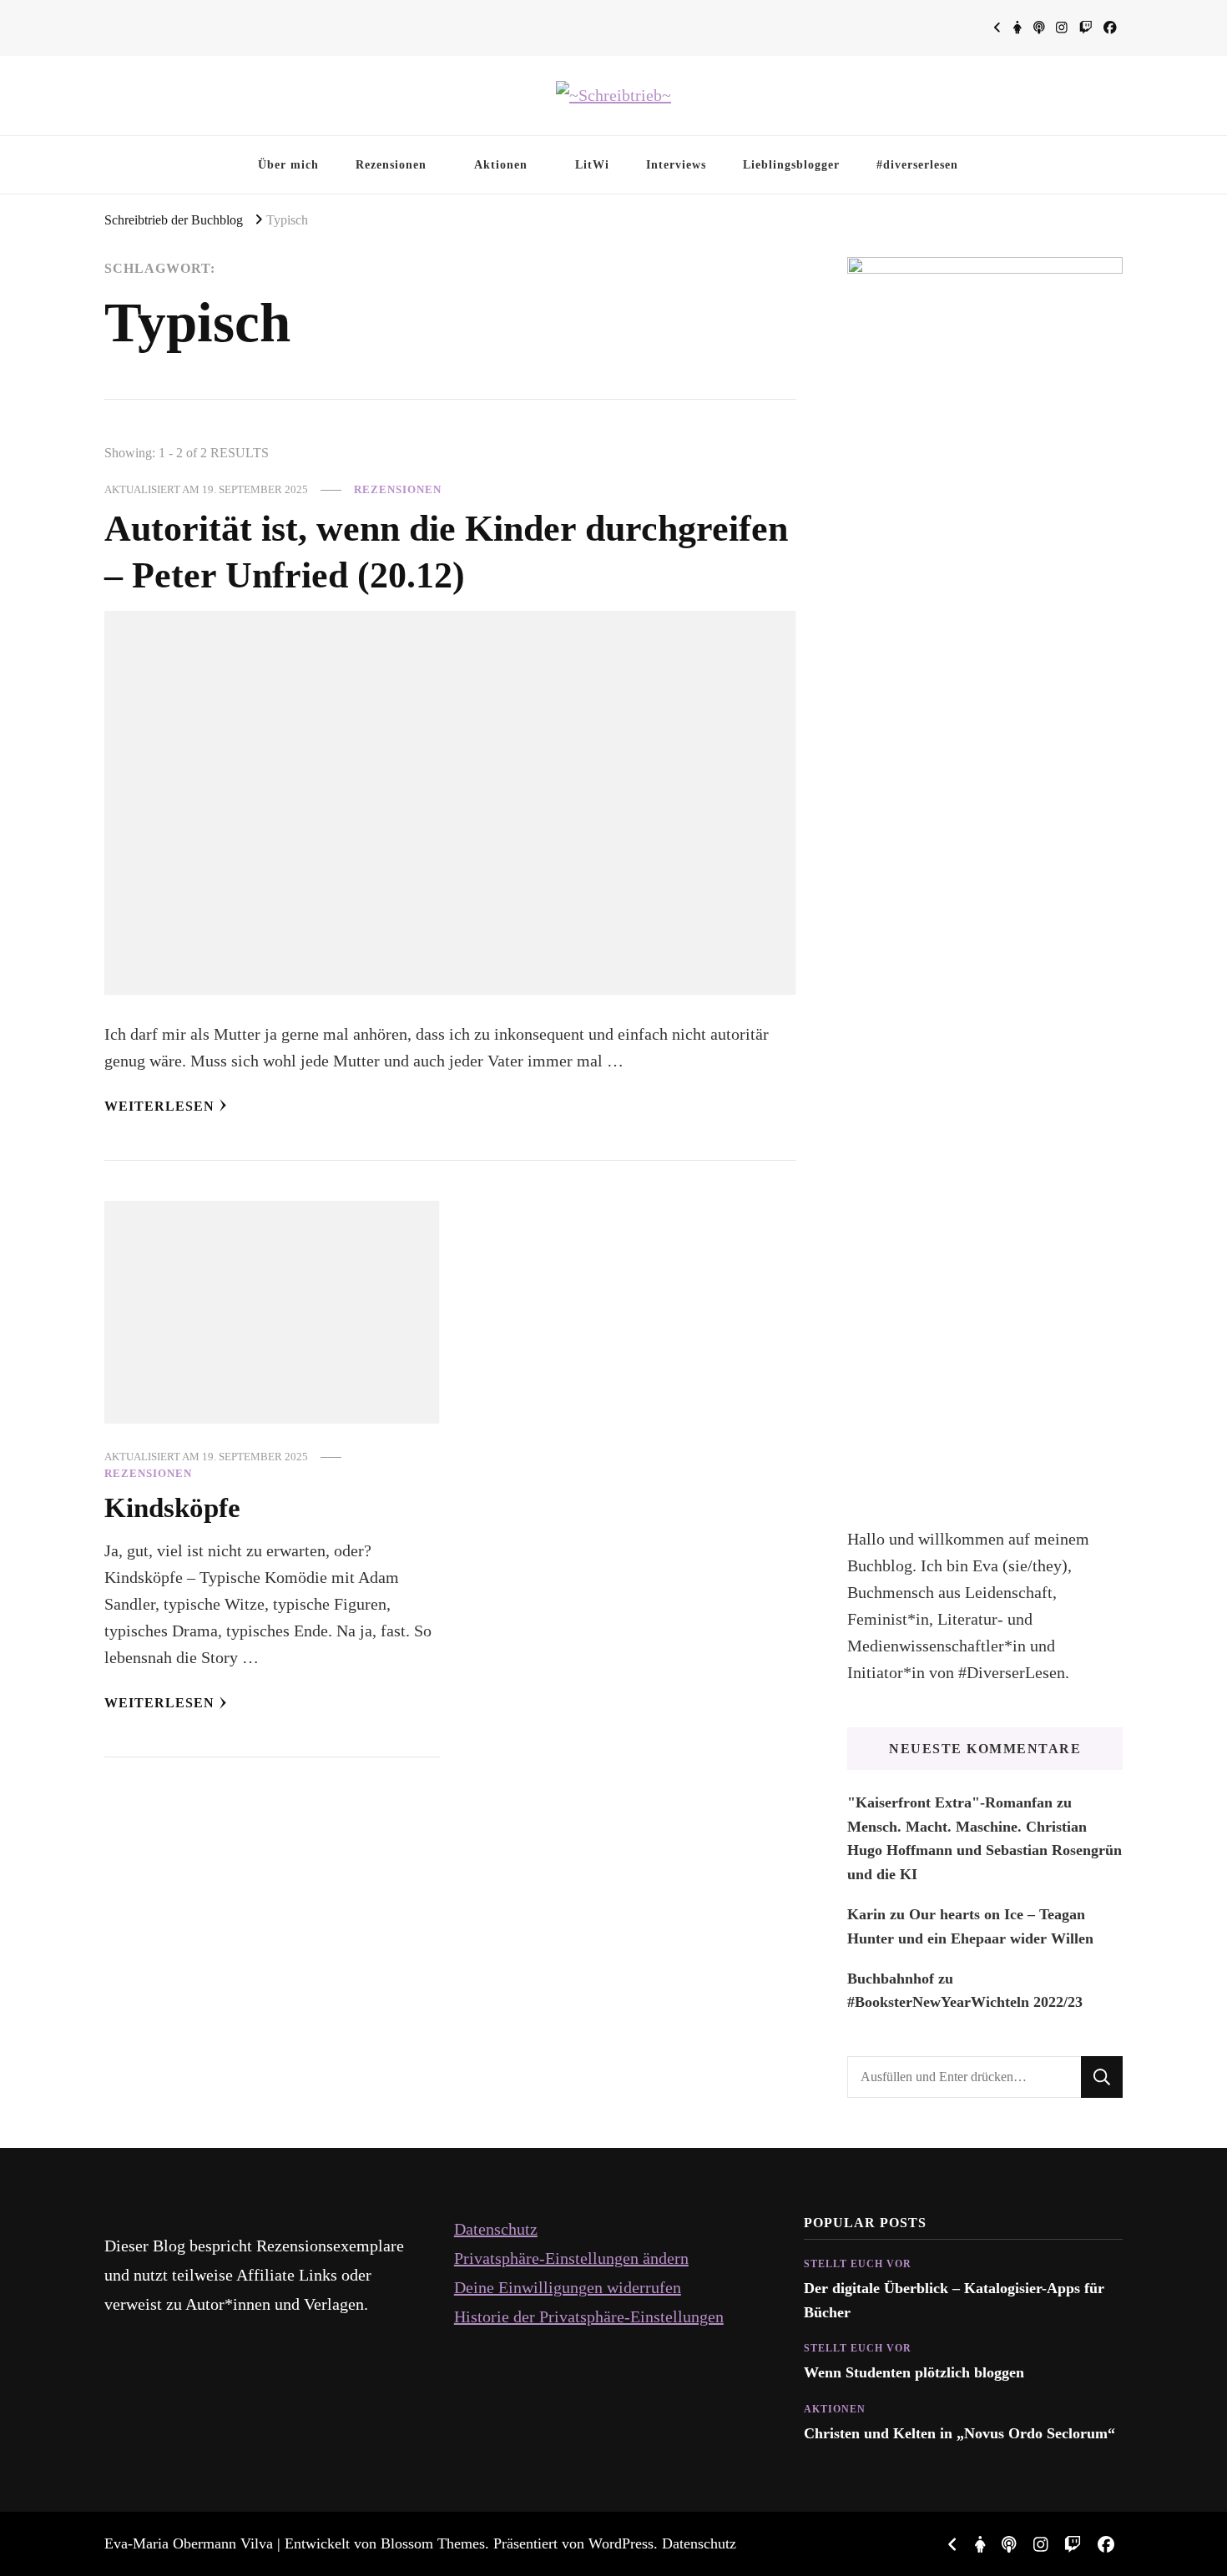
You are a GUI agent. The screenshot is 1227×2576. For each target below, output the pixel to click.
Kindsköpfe (172, 1507)
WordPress (621, 2543)
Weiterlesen (159, 1106)
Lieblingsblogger (791, 164)
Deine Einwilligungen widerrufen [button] (568, 2287)
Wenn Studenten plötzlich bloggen (914, 2372)
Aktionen (501, 164)
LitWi (592, 164)
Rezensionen (391, 164)
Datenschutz (496, 2229)
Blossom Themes (433, 2543)
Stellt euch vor (858, 2264)
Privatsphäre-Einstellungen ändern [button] (571, 2258)
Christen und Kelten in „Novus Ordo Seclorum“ (959, 2433)
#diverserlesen (917, 164)
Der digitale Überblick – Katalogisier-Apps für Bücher (954, 2300)
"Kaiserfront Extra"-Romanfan (950, 1802)
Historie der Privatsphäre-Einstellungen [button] (589, 2316)
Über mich (288, 164)
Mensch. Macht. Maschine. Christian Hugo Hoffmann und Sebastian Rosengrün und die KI (985, 1850)
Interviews (676, 164)
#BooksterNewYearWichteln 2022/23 (965, 2002)
